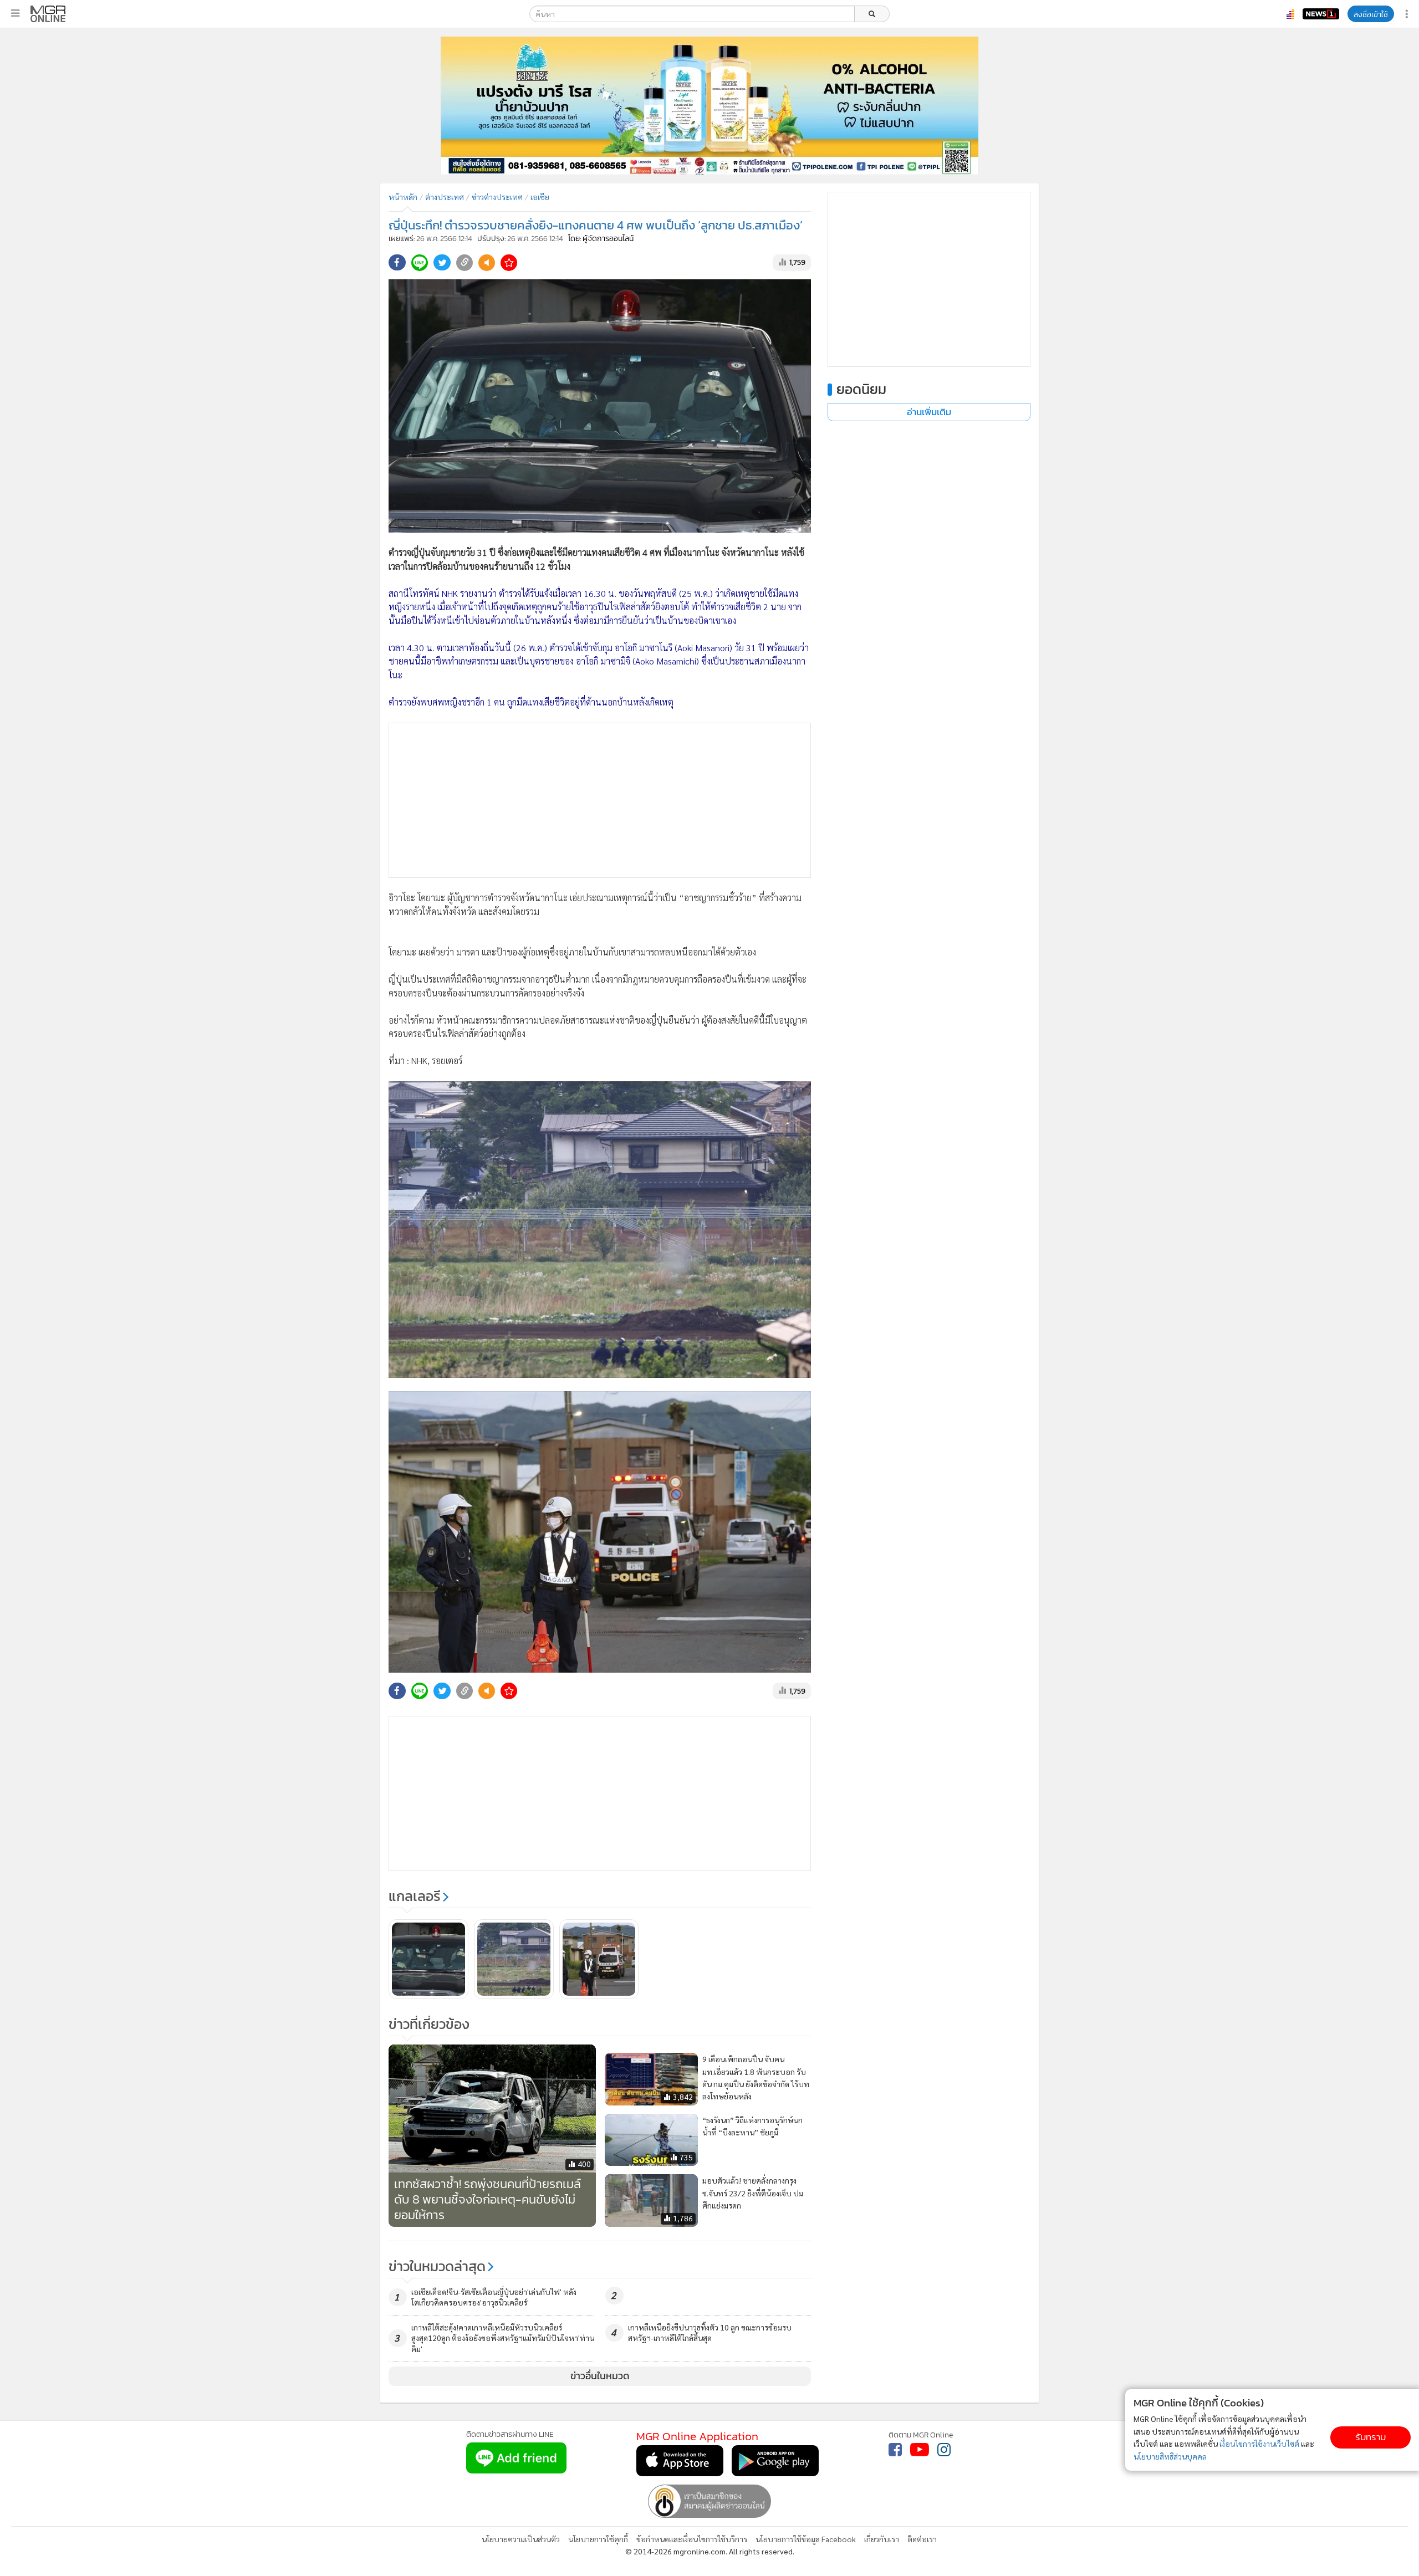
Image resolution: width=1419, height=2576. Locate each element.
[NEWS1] (1321, 14)
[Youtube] (920, 2450)
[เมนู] (15, 13)
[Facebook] (895, 2450)
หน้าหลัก (403, 197)
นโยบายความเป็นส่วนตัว (521, 2539)
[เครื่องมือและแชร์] (1408, 14)
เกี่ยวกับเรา (882, 2539)
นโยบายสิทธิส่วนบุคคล (1170, 2456)
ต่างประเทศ (445, 197)
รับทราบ (1370, 2437)
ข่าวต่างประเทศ (497, 197)
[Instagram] (944, 2450)
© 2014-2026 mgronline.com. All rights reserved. (710, 2551)
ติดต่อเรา (922, 2539)
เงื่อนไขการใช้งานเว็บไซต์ (1259, 2444)
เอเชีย (540, 197)
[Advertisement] (600, 800)
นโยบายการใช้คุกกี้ (598, 2539)
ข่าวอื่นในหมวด (600, 2376)
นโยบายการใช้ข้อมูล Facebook (806, 2539)
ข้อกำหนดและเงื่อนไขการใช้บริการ (692, 2539)
